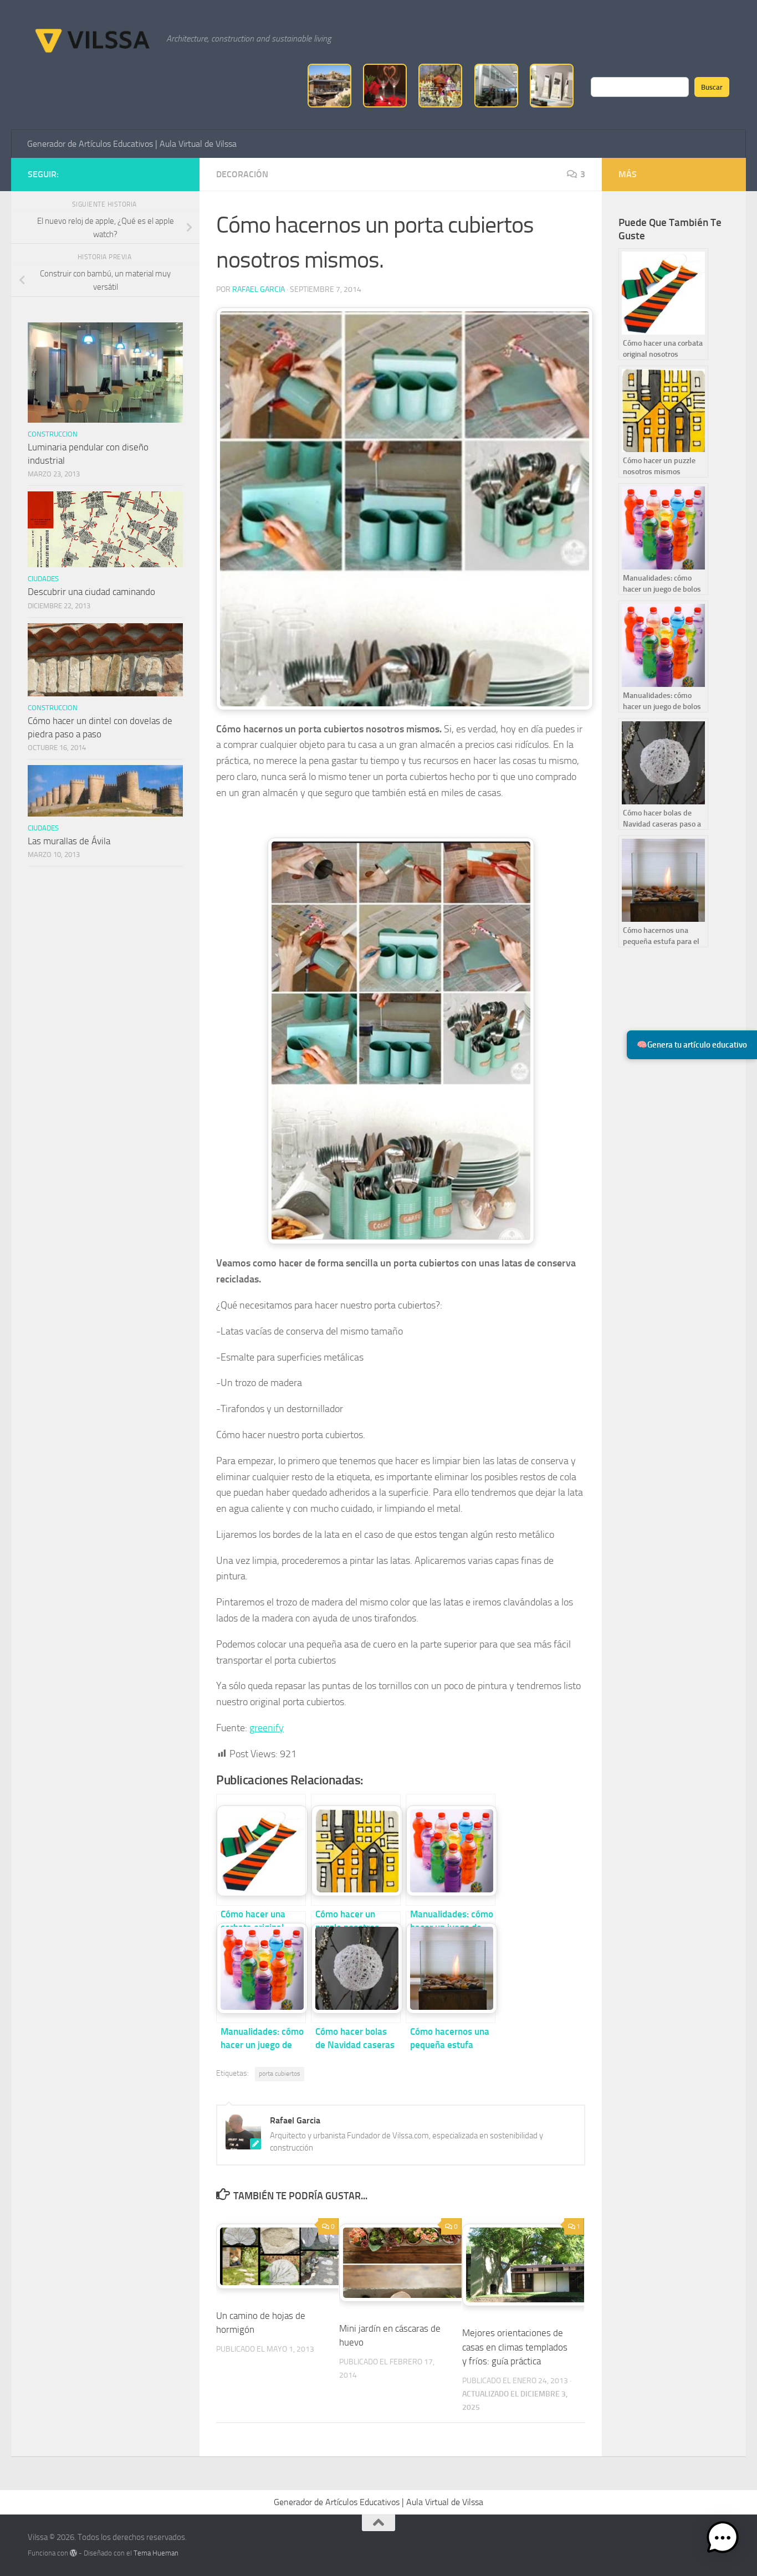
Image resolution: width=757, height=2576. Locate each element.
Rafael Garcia (259, 289)
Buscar (712, 87)
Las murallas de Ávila (69, 841)
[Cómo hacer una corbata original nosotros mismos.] (261, 1850)
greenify (267, 1728)
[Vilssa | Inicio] (91, 39)
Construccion (53, 434)
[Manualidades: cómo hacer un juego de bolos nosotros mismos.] (451, 1850)
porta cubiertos (280, 2074)
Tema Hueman (156, 2553)
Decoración (242, 174)
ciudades (43, 579)
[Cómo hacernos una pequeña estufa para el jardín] (451, 1967)
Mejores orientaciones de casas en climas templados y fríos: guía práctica (515, 2347)
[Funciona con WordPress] (73, 2553)
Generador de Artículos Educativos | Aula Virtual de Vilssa (132, 144)
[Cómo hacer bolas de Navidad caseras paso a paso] (356, 1967)
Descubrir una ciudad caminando (91, 592)
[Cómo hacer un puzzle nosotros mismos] (356, 1850)
